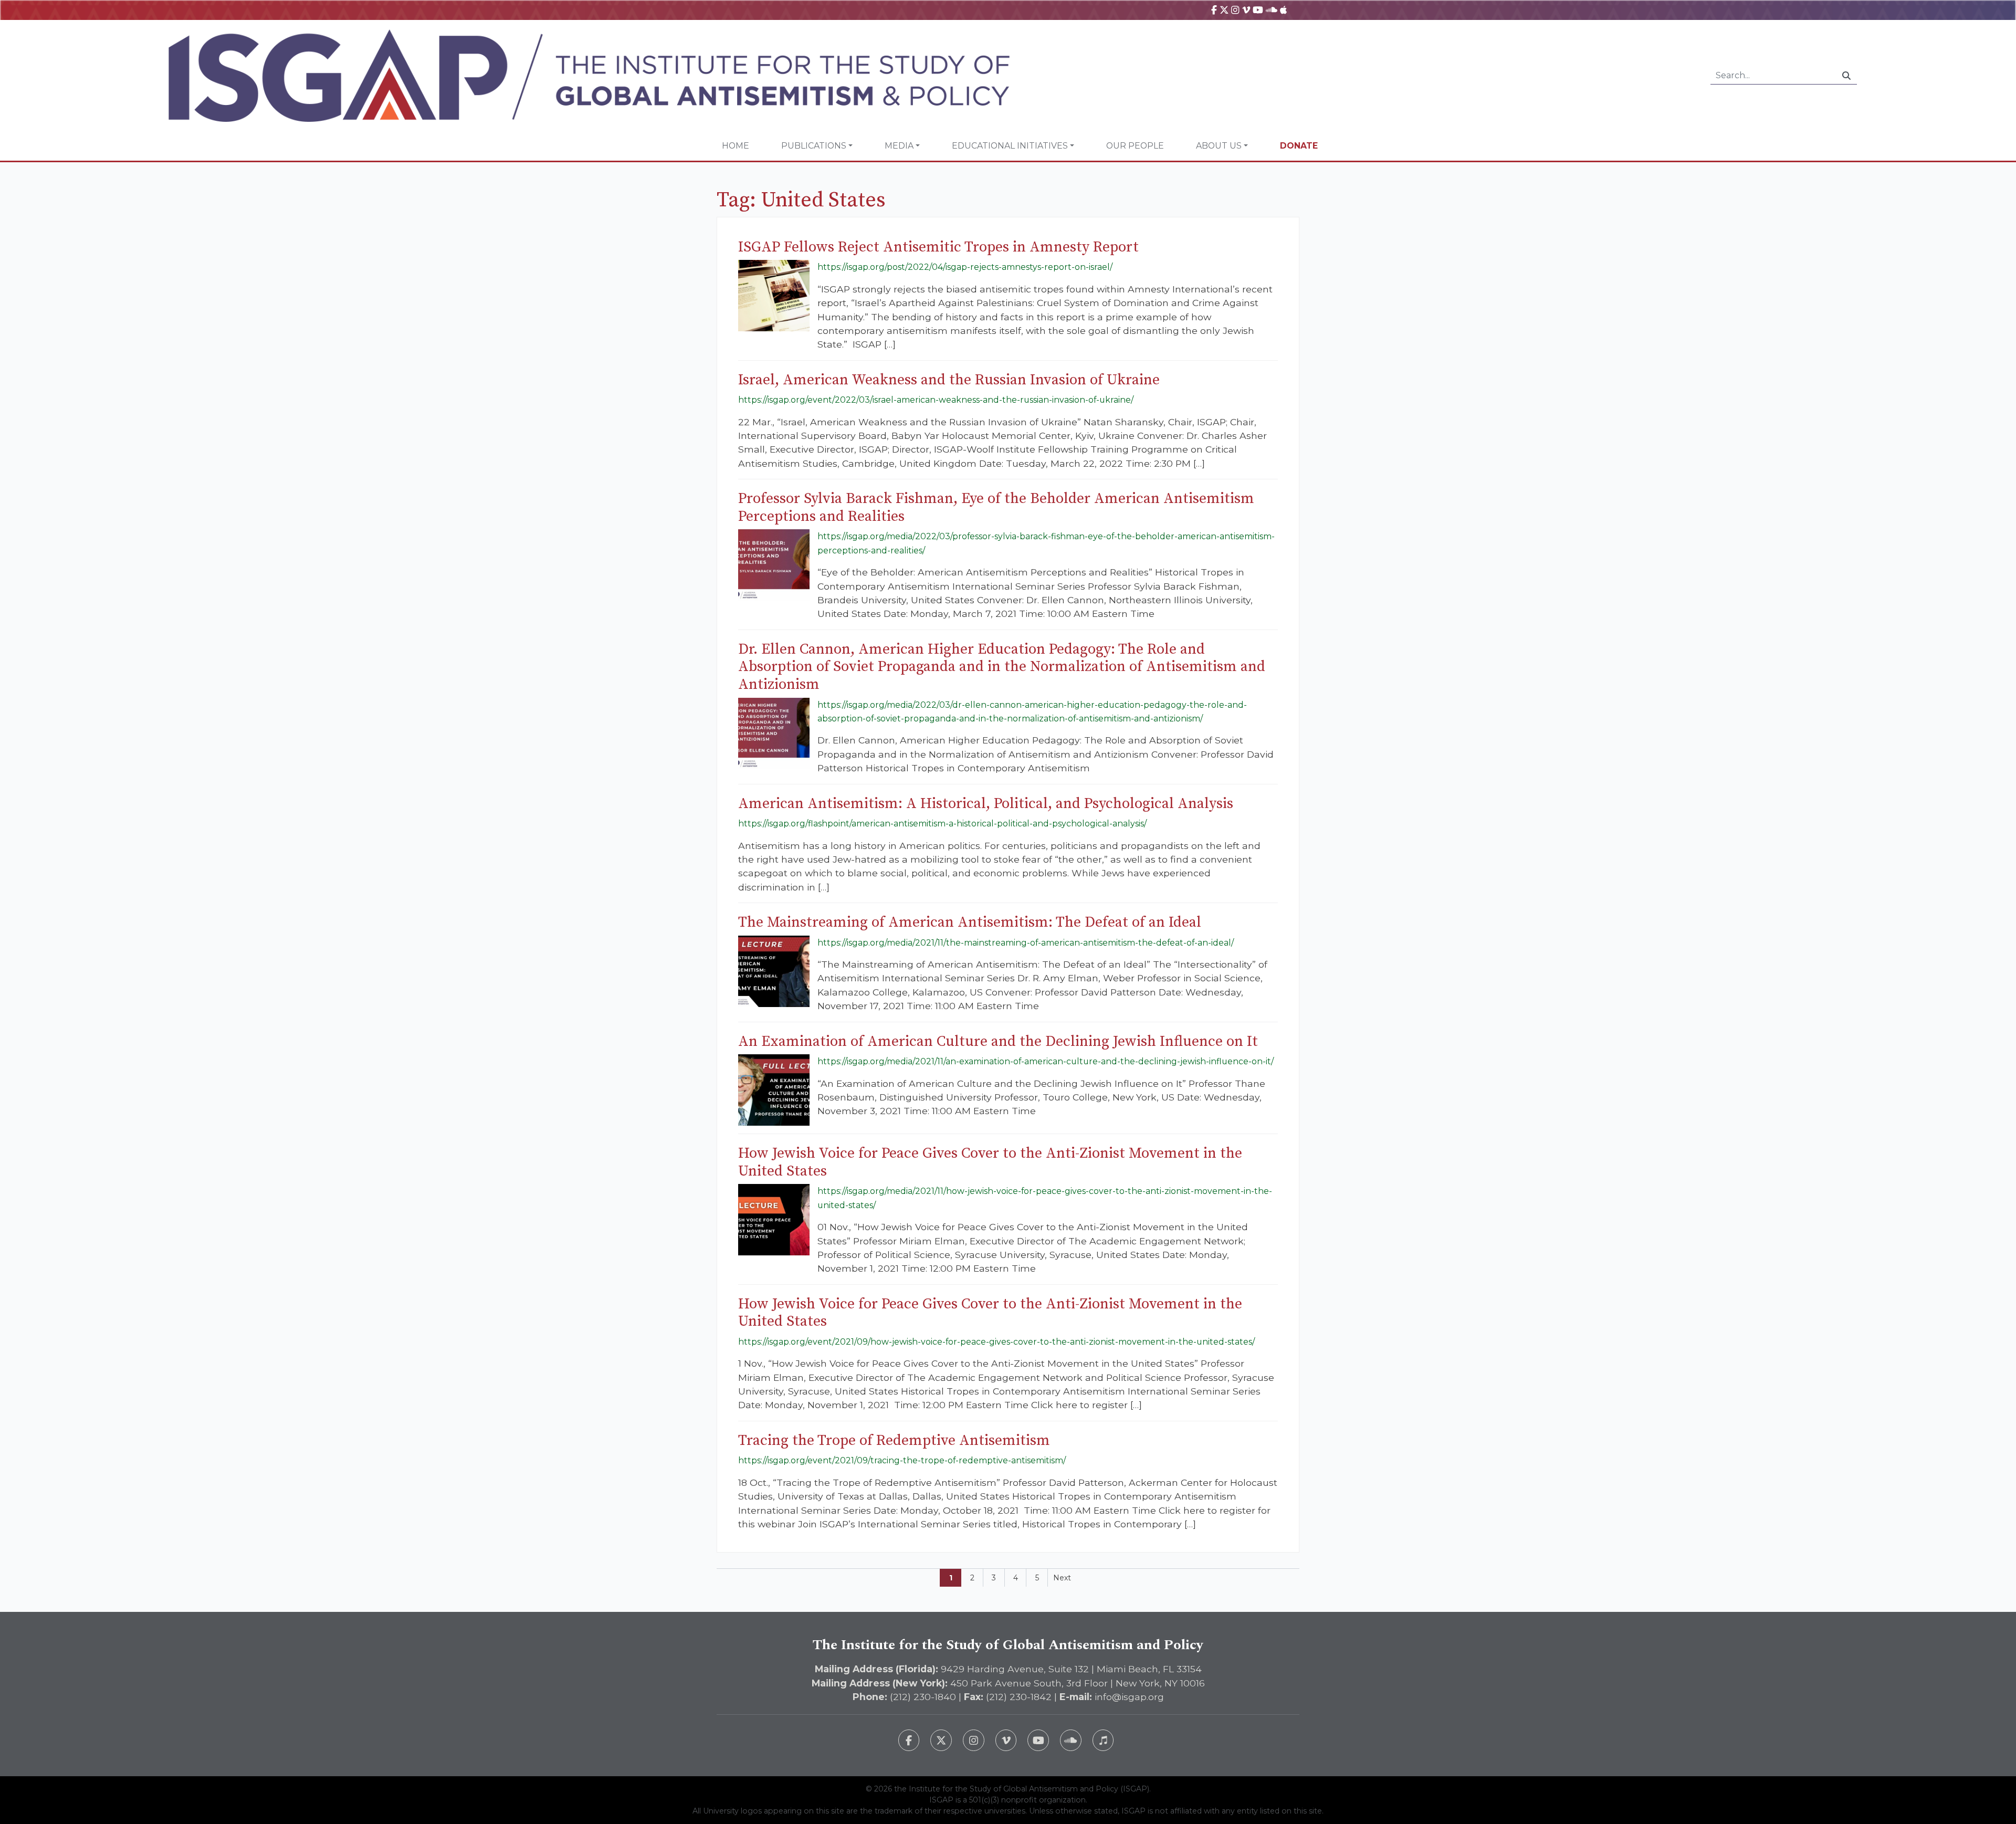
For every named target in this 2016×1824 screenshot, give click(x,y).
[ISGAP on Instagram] (1235, 10)
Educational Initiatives (1010, 146)
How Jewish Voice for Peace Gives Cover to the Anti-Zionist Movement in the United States (990, 1162)
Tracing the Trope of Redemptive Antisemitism (894, 1440)
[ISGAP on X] (1224, 10)
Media (899, 146)
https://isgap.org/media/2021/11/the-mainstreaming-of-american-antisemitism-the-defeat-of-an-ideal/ (1026, 943)
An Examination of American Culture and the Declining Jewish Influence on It (998, 1041)
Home (736, 146)
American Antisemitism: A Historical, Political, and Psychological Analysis (986, 804)
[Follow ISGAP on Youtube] (1038, 1740)
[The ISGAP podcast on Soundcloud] (1071, 1740)
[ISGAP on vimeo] (1246, 10)
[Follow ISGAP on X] (941, 1740)
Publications (814, 146)
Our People (1135, 146)
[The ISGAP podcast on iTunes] (1103, 1740)
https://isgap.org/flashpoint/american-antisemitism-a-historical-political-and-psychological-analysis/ (942, 824)
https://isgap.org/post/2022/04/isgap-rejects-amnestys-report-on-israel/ (965, 267)
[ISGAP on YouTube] (1258, 10)
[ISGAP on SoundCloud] (1272, 10)
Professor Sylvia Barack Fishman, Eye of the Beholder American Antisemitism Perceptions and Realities (996, 507)
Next (1062, 1578)
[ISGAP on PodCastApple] (1283, 10)
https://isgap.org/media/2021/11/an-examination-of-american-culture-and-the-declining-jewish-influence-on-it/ (1046, 1061)
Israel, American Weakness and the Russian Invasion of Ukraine (949, 380)
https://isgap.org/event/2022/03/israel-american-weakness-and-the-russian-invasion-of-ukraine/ (936, 400)
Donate (1299, 146)
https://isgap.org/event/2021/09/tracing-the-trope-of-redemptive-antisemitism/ (902, 1460)
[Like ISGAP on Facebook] (909, 1740)
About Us (1219, 146)
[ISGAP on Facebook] (1214, 10)
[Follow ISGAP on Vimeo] (1006, 1740)
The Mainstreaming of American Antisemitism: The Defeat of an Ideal (970, 922)
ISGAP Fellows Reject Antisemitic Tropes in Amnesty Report (938, 247)
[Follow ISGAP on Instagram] (974, 1740)
